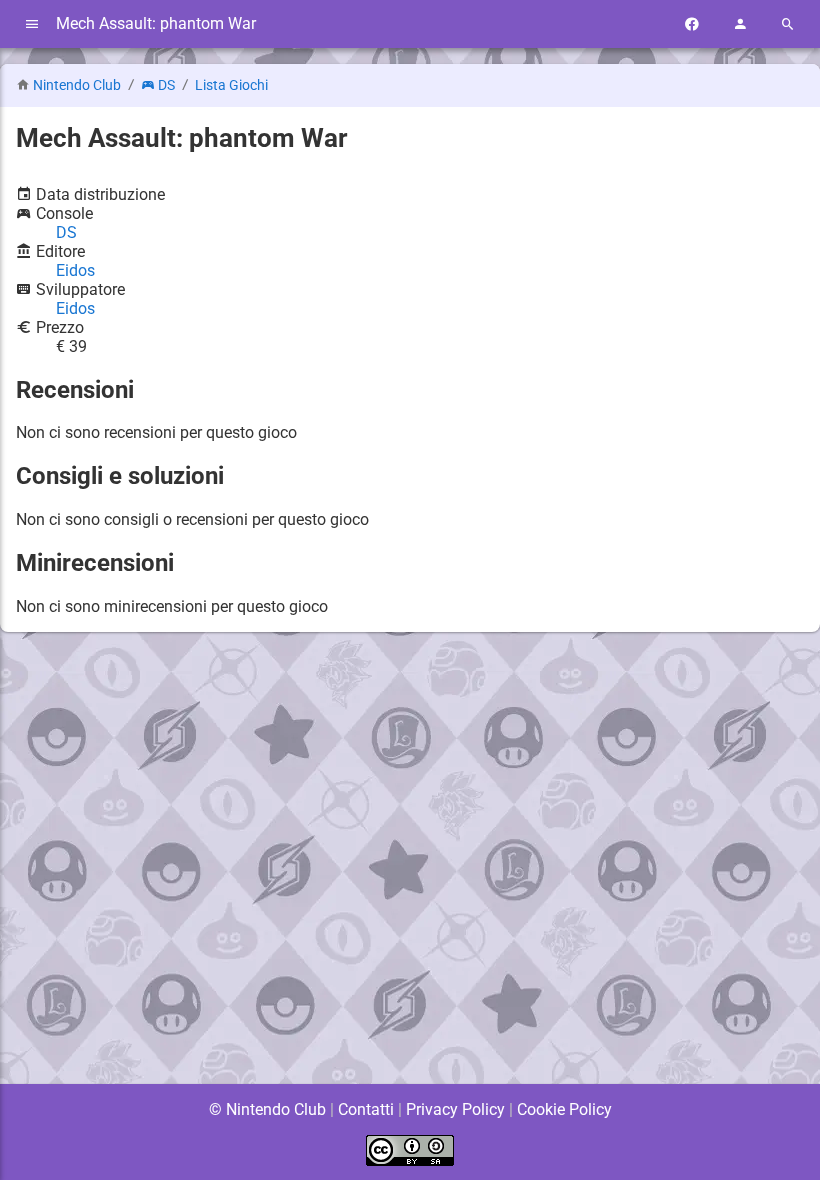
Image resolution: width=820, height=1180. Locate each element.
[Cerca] (788, 24)
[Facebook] (692, 24)
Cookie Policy (564, 1109)
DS (166, 85)
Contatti (366, 1109)
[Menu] (32, 24)
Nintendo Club (77, 85)
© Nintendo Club (267, 1109)
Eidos (75, 270)
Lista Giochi (231, 85)
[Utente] (740, 24)
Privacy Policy (455, 1109)
